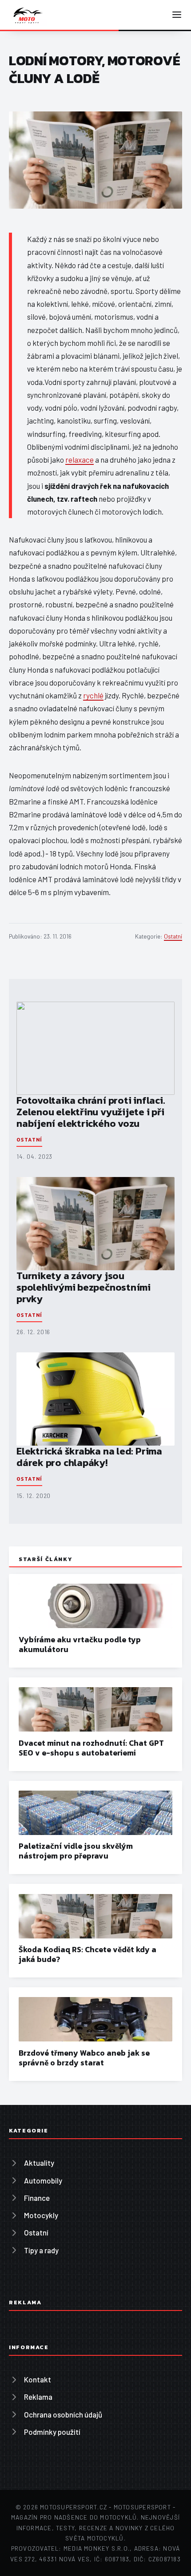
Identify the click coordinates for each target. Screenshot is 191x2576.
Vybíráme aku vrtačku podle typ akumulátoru (80, 1645)
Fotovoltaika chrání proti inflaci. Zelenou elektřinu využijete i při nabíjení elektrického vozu (91, 1112)
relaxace (80, 460)
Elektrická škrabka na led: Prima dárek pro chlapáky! (89, 1457)
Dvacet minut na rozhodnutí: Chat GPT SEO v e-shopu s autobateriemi (91, 1748)
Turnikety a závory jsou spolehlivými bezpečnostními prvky (84, 1287)
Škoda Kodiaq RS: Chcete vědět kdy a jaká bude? (88, 1954)
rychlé (93, 695)
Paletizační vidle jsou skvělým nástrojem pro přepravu (76, 1851)
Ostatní (173, 936)
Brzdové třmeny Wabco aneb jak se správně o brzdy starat (84, 2058)
